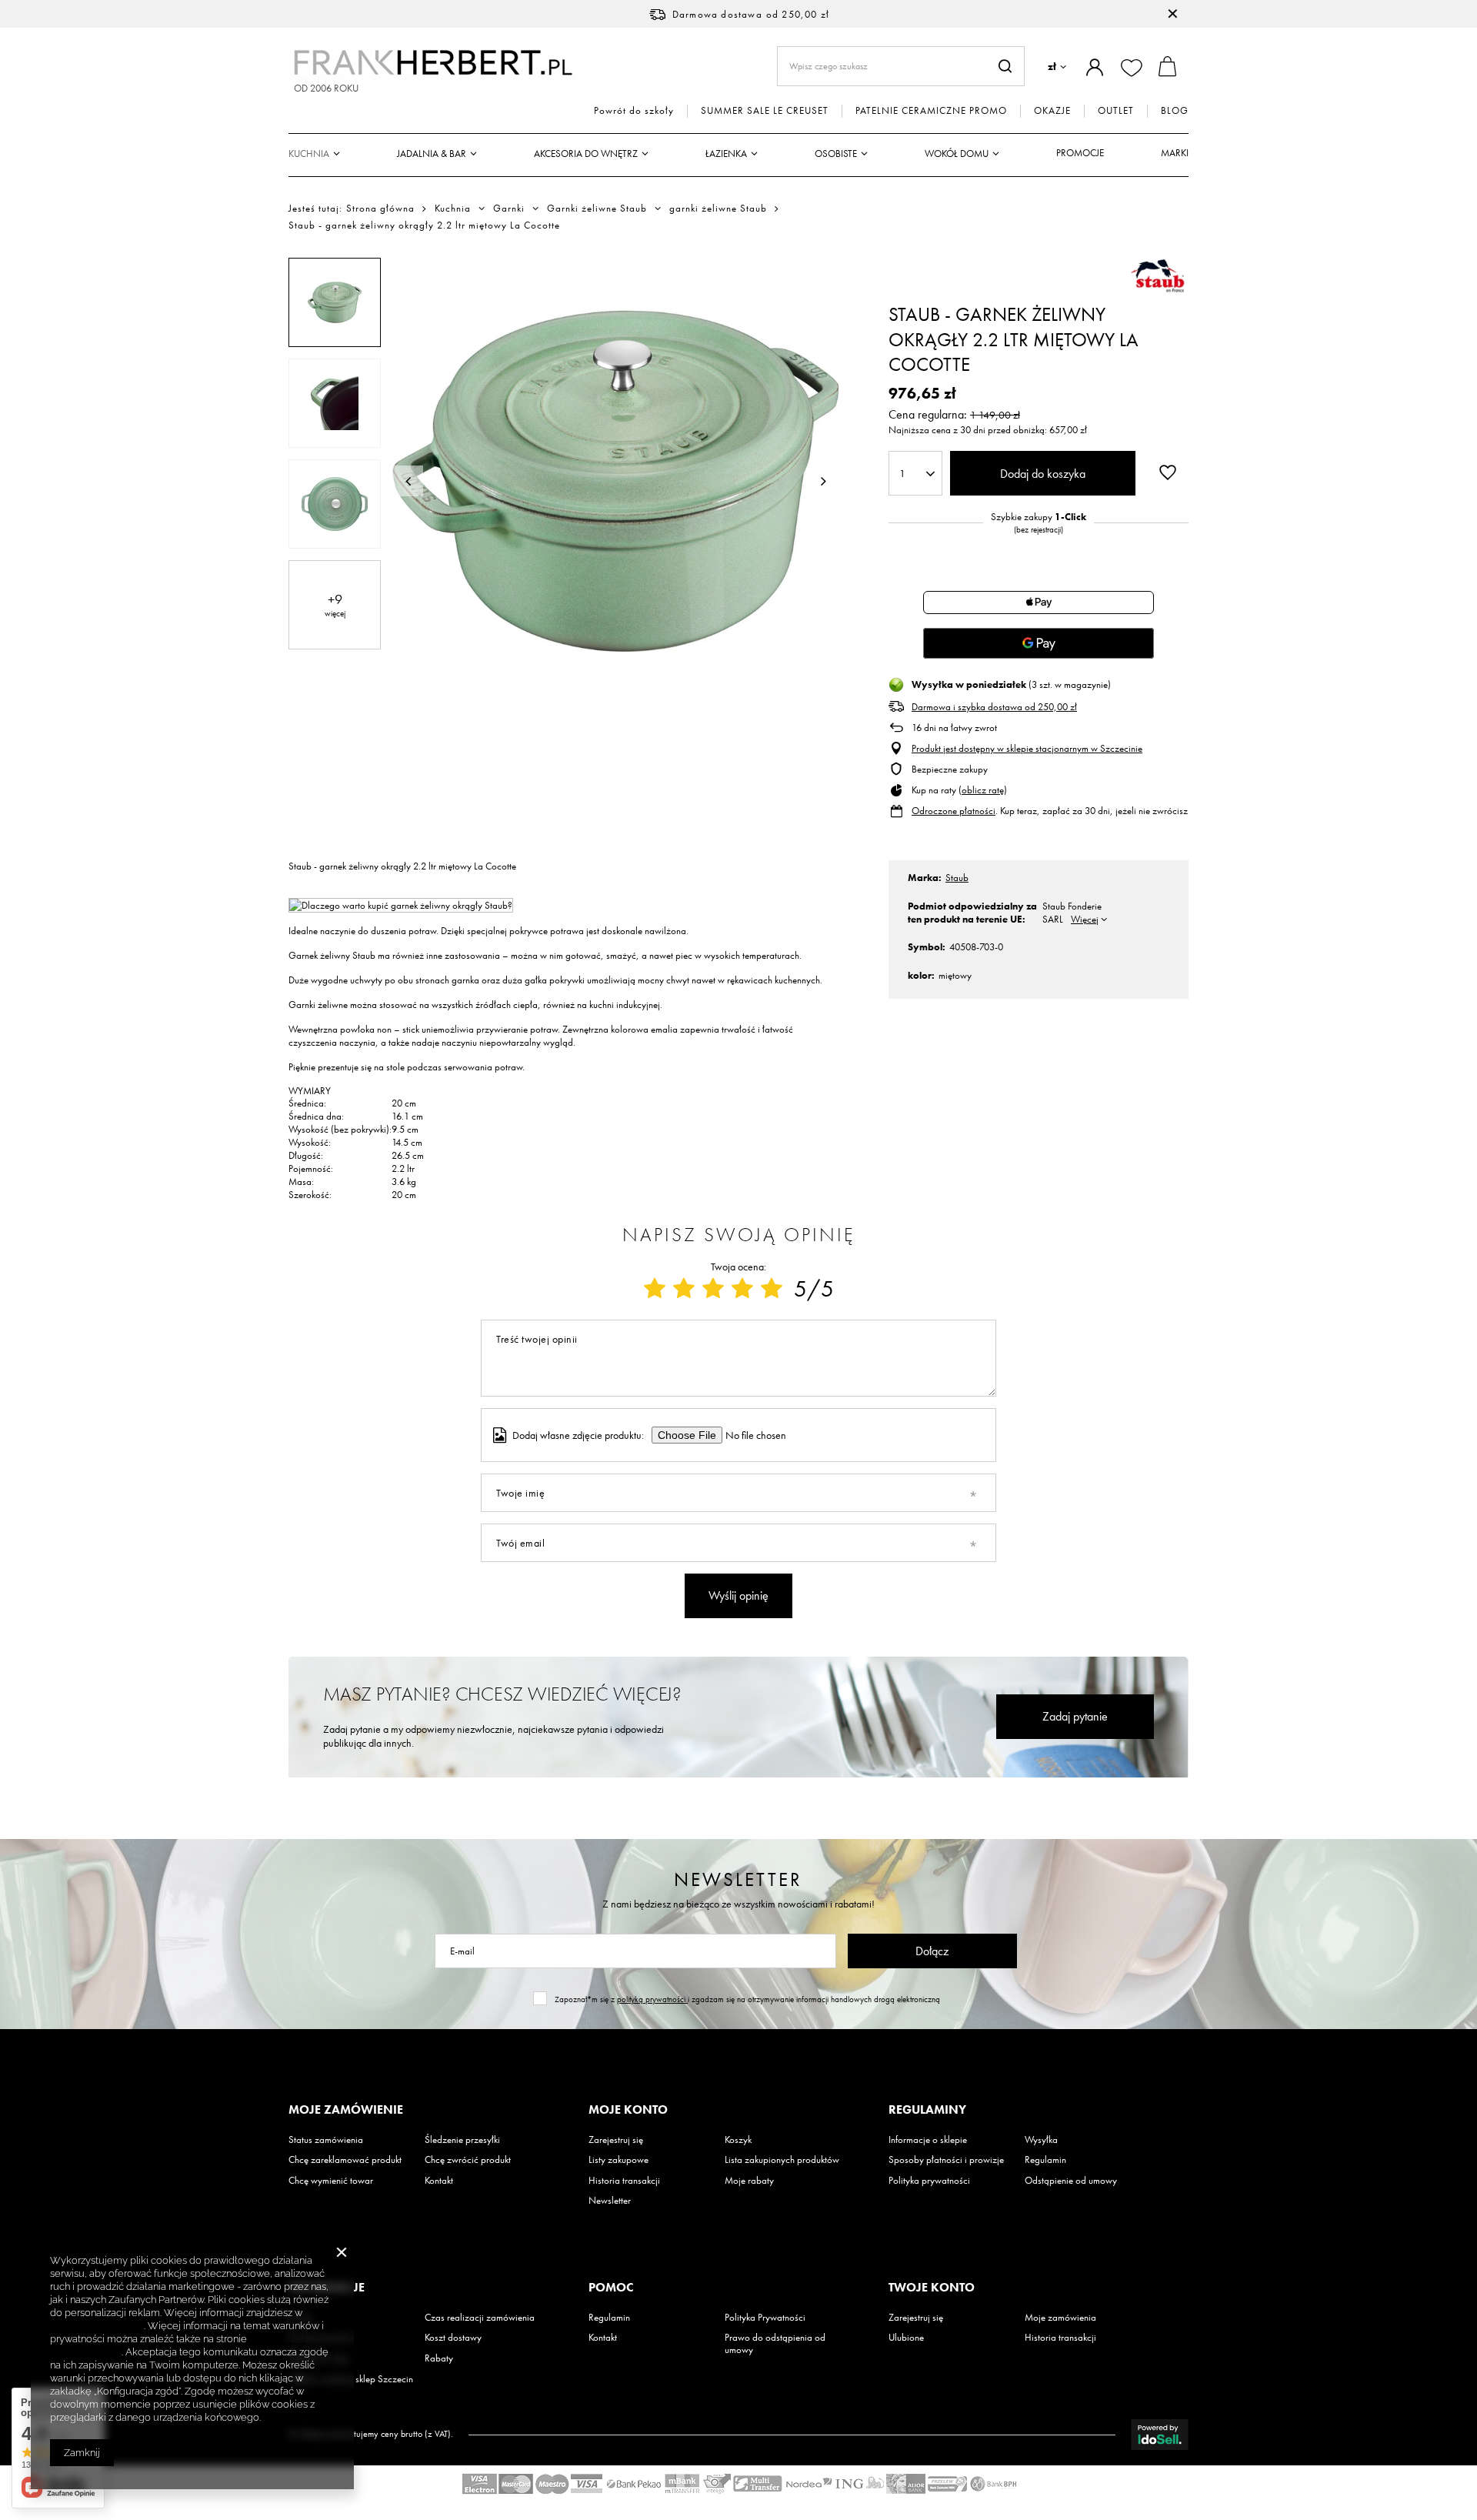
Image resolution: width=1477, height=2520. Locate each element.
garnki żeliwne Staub (718, 209)
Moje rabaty (749, 2181)
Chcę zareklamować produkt (345, 2160)
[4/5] (742, 1289)
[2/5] (684, 1289)
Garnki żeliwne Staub (597, 209)
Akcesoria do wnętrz (586, 154)
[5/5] (772, 1289)
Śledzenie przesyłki (462, 2140)
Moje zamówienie (346, 2110)
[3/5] (713, 1289)
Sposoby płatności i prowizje (946, 2160)
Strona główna (380, 208)
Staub (957, 878)
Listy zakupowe (618, 2160)
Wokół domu (957, 154)
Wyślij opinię (738, 1595)
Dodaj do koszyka (1043, 474)
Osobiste (836, 154)
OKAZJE (1052, 111)
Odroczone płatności (954, 811)
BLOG (1175, 111)
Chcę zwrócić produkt (468, 2160)
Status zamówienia (326, 2140)
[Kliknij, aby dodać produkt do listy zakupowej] (1168, 472)
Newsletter (738, 1879)
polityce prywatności (97, 2326)
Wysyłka (1041, 2140)
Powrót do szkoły (634, 111)
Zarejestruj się (616, 2140)
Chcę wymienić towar (331, 2181)
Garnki (509, 209)
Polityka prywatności (929, 2181)
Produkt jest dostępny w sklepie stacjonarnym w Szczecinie (1027, 749)
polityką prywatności (652, 1999)
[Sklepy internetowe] (1160, 2435)
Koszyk (738, 2140)
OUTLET (1116, 111)
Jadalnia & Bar (432, 154)
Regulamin (1045, 2160)
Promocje (1080, 153)
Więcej (1085, 919)
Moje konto (628, 2110)
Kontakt (439, 2181)
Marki (1175, 153)
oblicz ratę (983, 790)
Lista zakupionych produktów (782, 2160)
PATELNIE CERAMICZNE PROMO (931, 111)
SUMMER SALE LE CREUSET (765, 111)
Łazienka (726, 154)
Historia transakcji (624, 2181)
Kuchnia (309, 154)
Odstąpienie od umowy (1071, 2181)
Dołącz (932, 1951)
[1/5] (655, 1289)
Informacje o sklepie (928, 2140)
